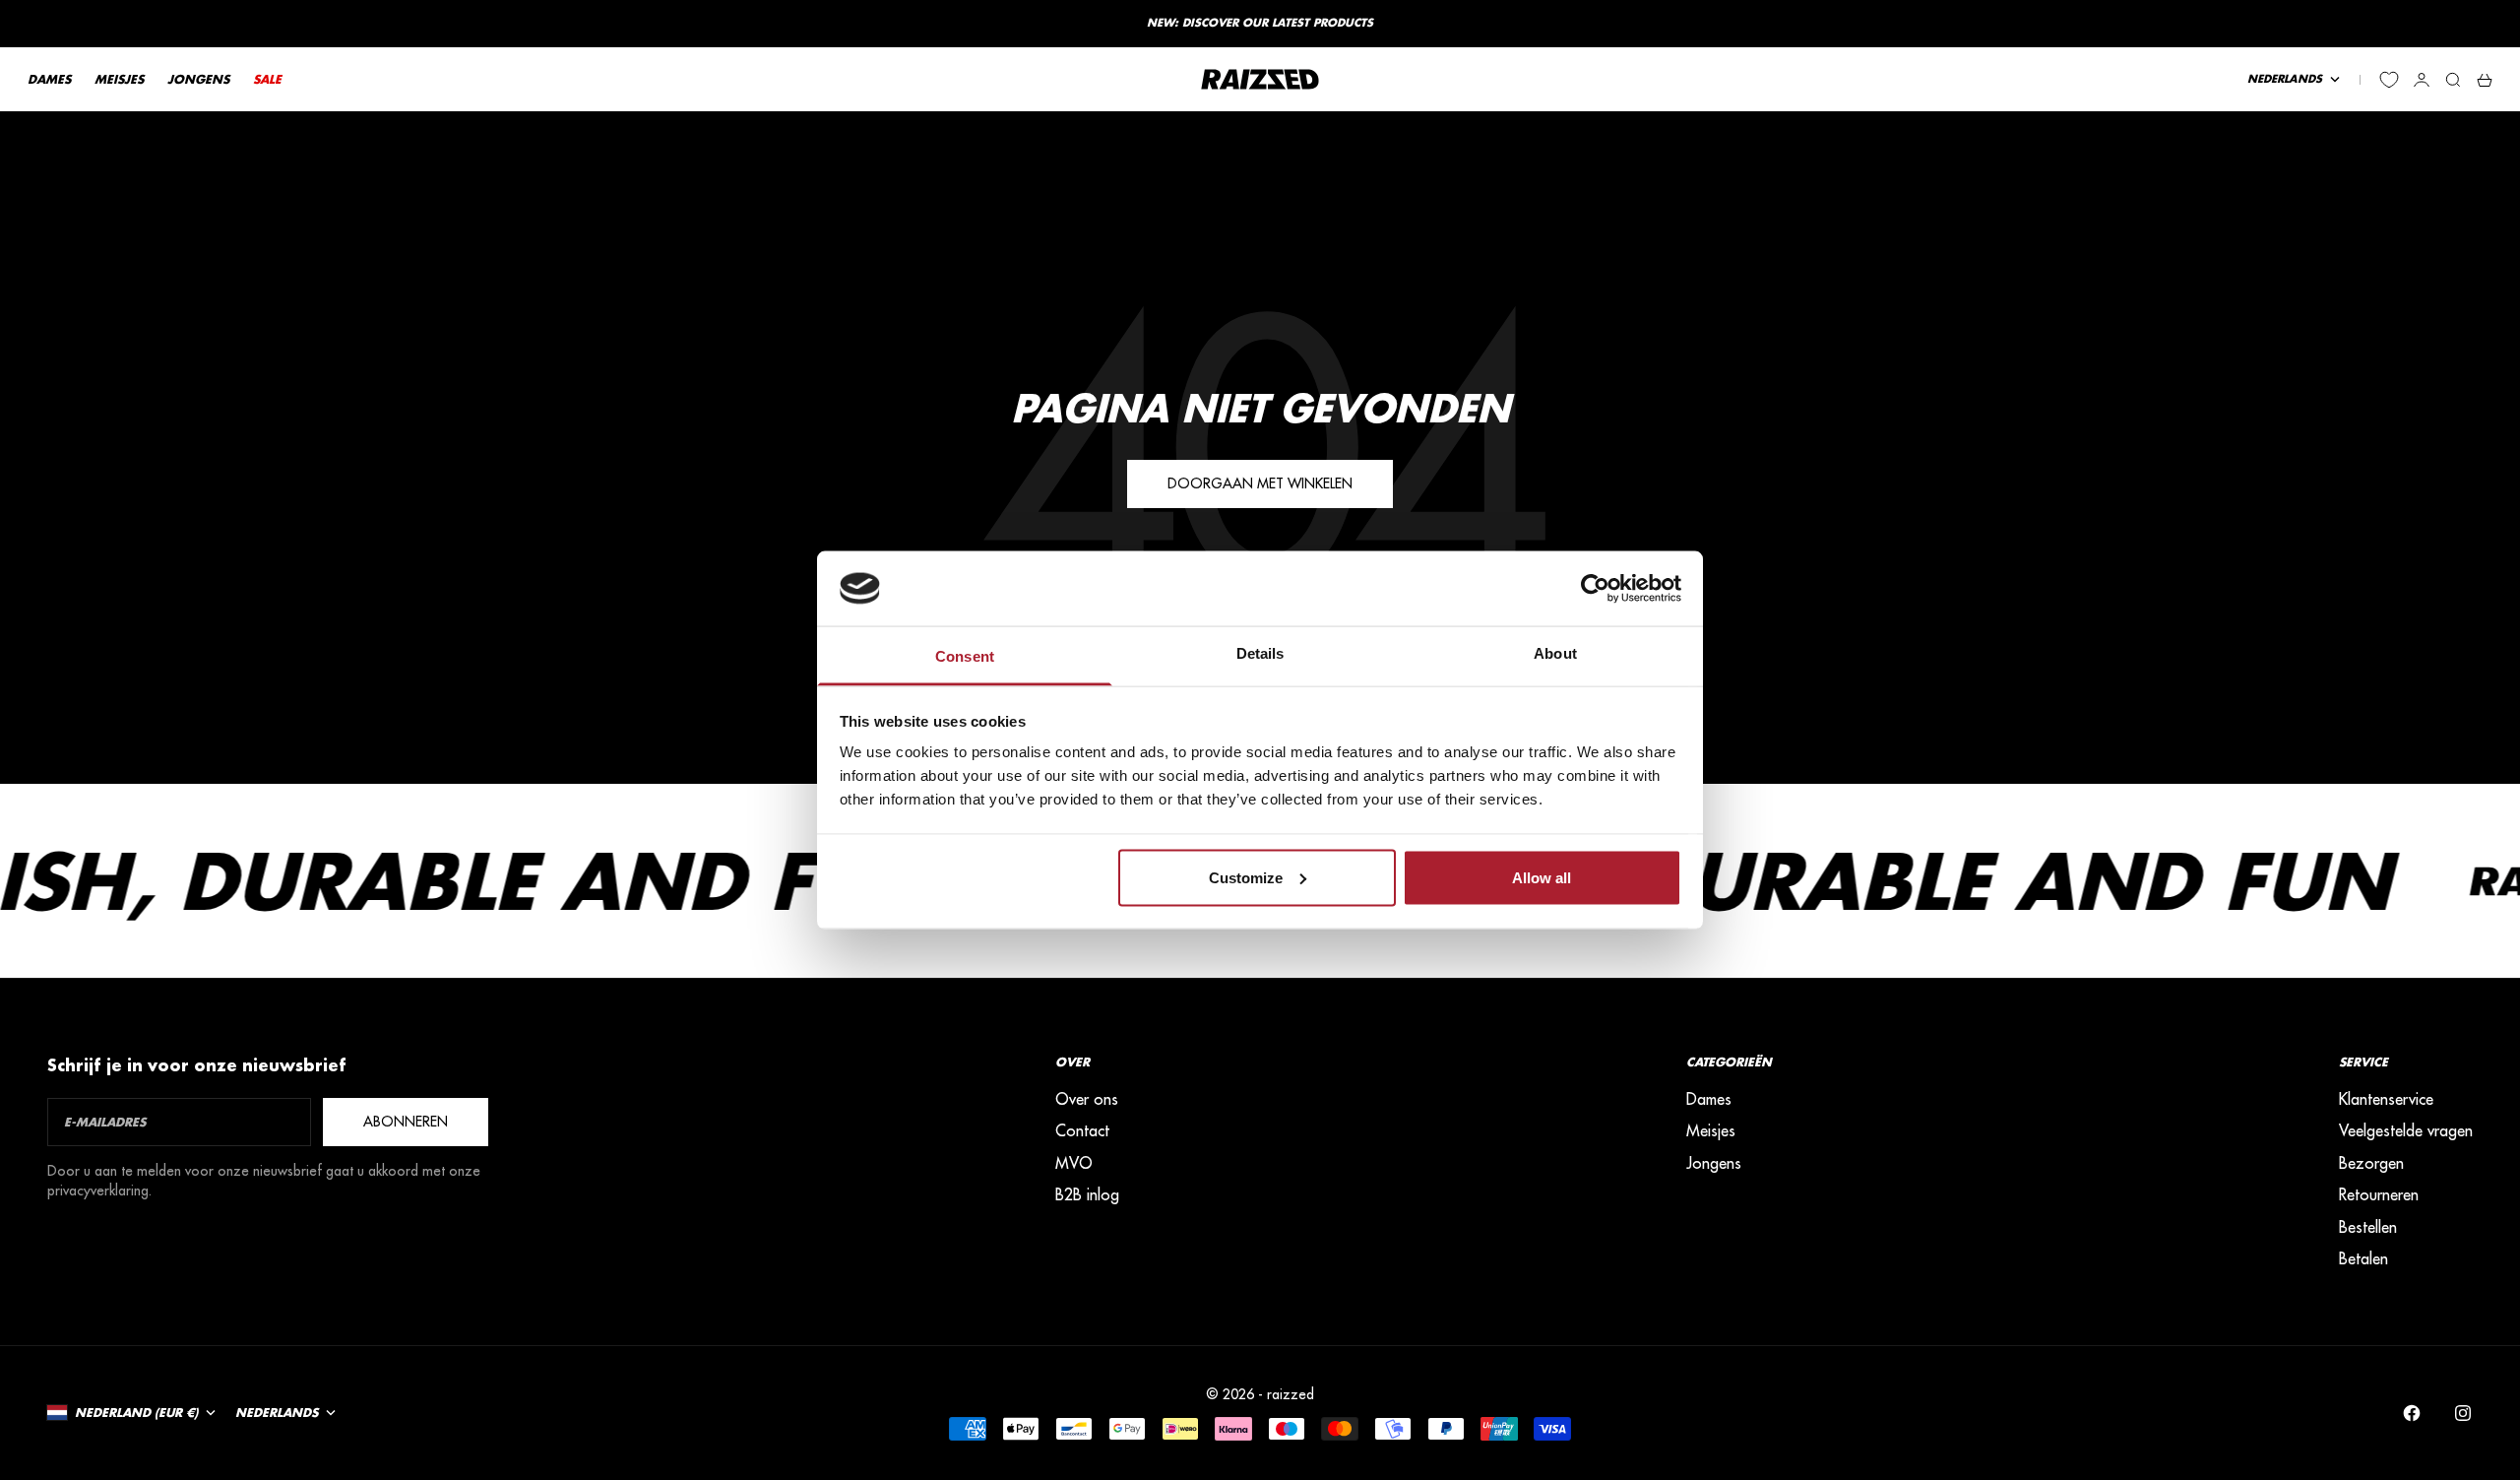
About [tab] (1555, 653)
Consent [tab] (965, 656)
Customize (1246, 877)
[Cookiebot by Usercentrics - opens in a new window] (1595, 588)
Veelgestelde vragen (2406, 1130)
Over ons (1087, 1099)
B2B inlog (1087, 1194)
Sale (267, 79)
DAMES (49, 79)
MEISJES (119, 79)
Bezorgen (2371, 1163)
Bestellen (2368, 1227)
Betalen (2363, 1258)
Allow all (1542, 877)
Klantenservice (2386, 1099)
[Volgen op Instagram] (2463, 1413)
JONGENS (198, 79)
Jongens (1714, 1163)
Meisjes (1711, 1130)
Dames (1709, 1099)
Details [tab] (1260, 653)
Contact (1082, 1130)
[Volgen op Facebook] (2412, 1413)
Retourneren (2379, 1194)
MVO (1074, 1163)
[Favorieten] (2389, 80)
